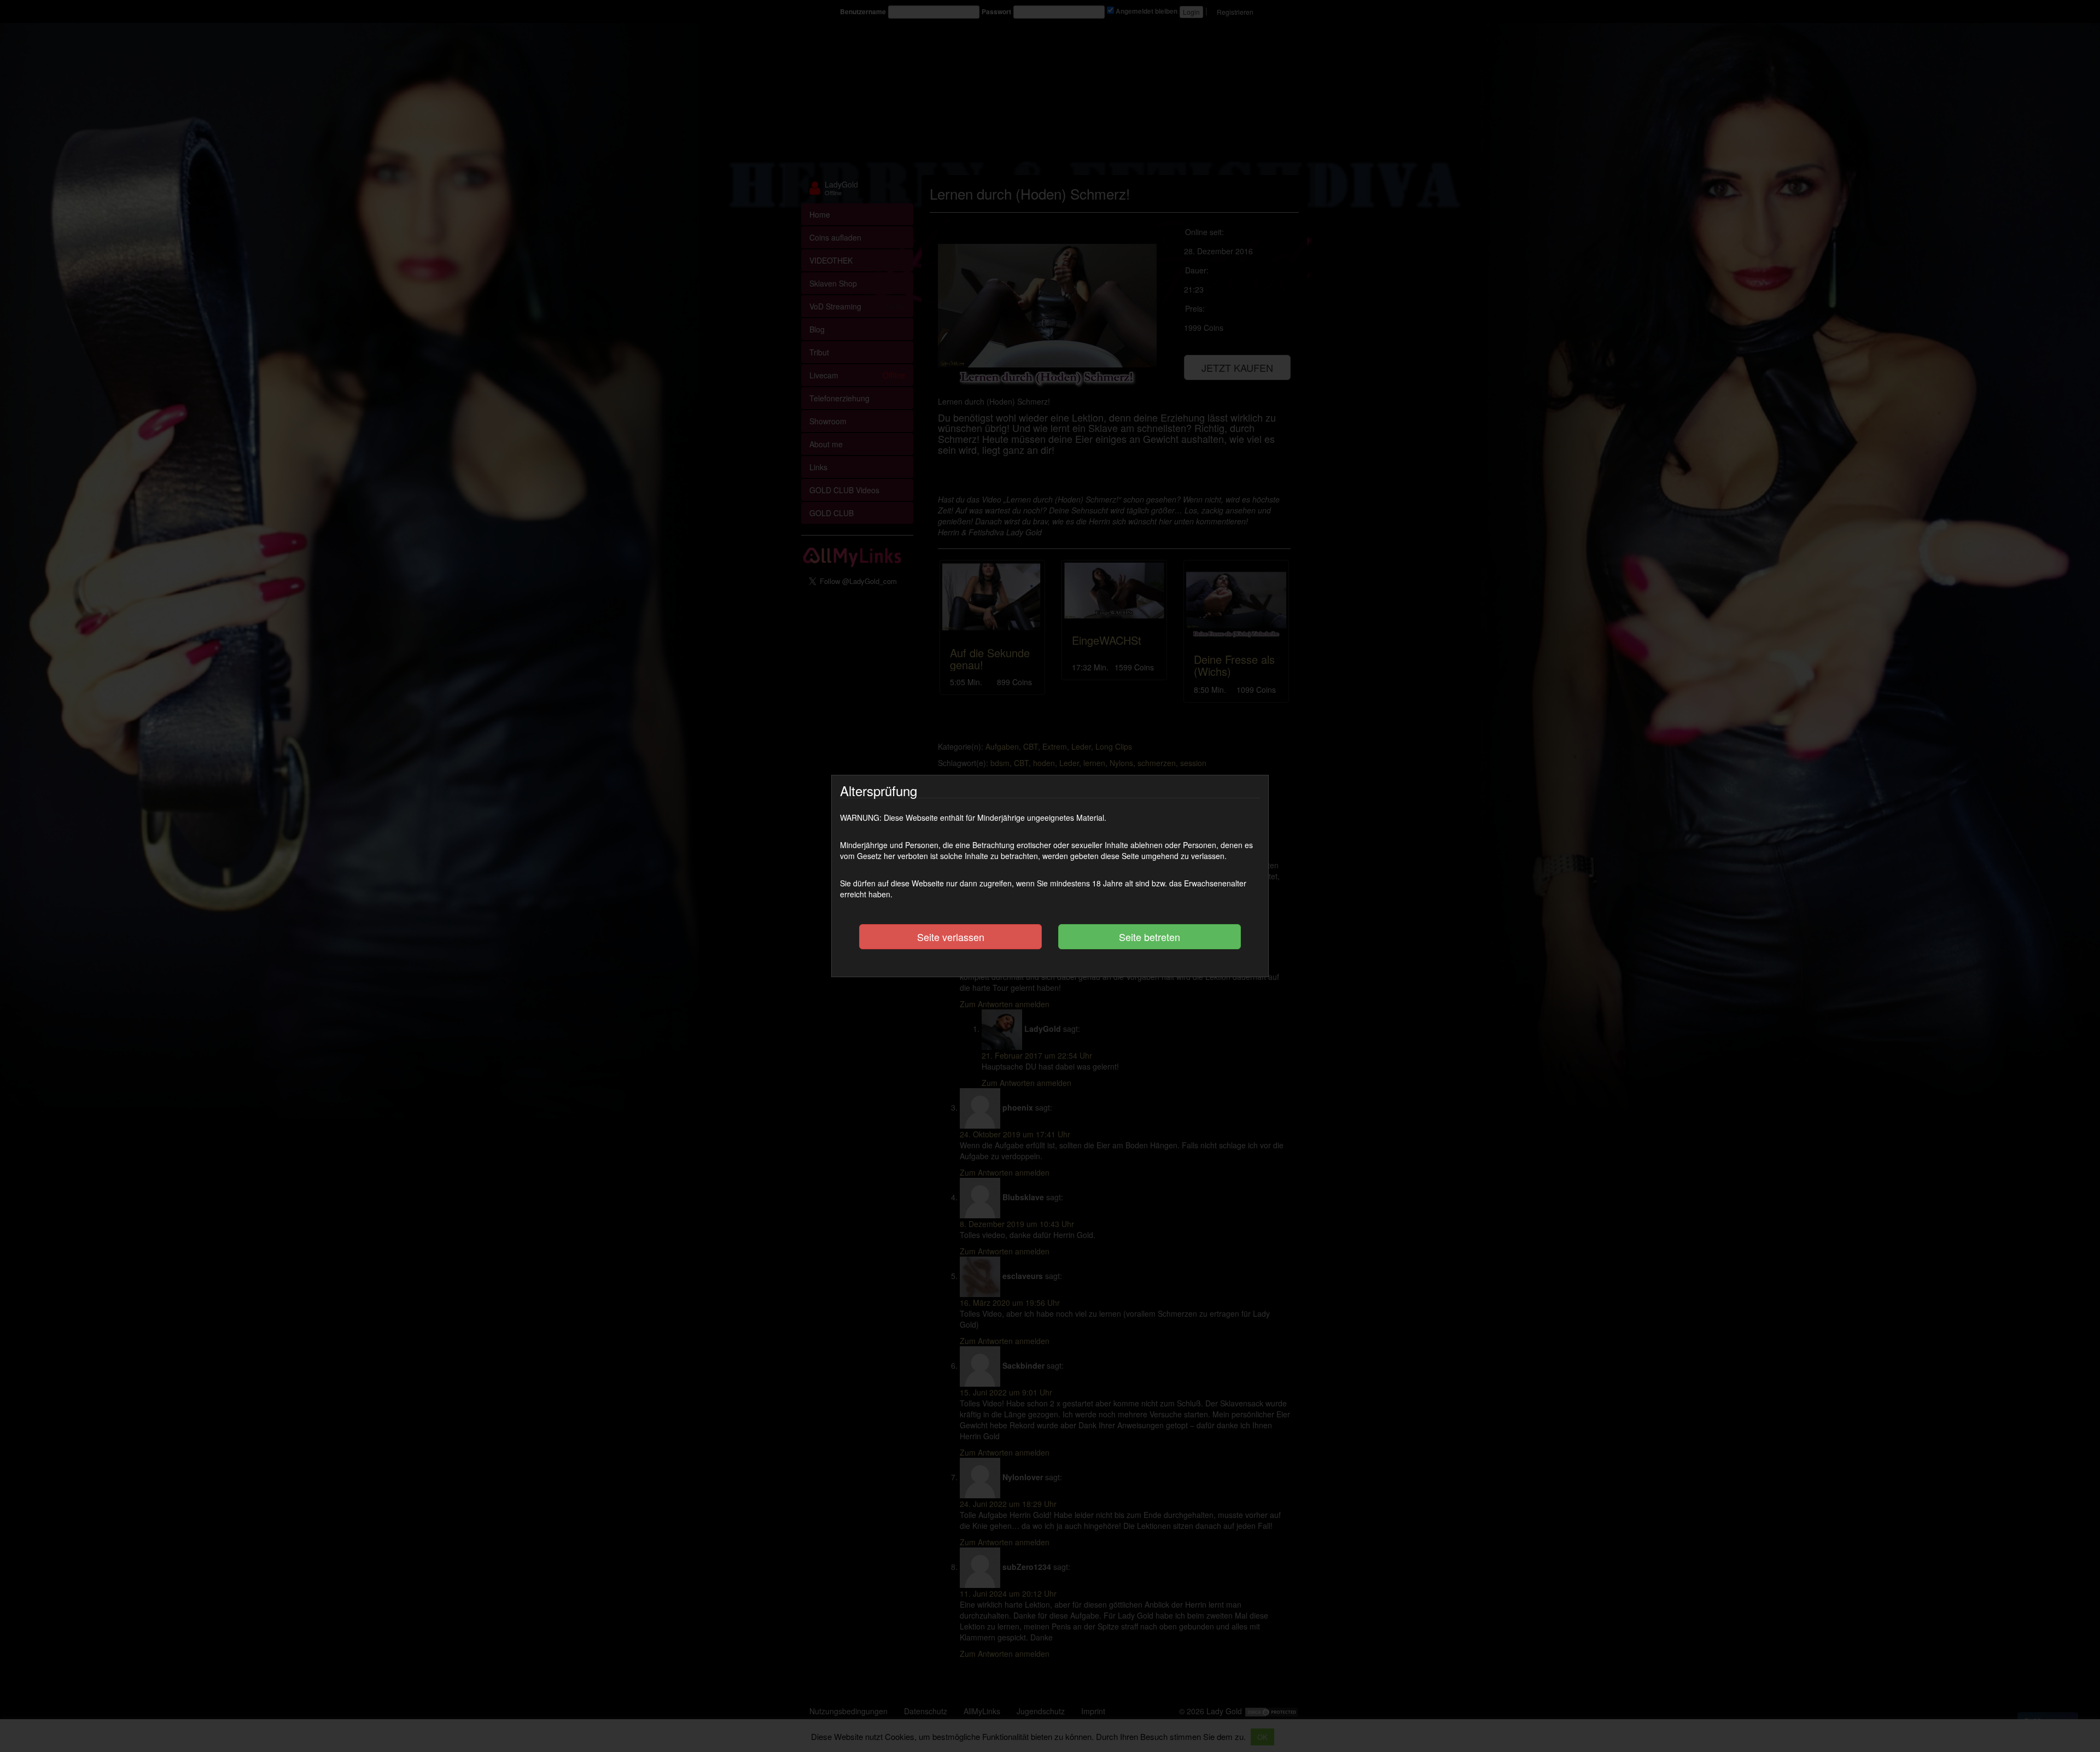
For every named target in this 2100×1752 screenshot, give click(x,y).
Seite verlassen (951, 937)
